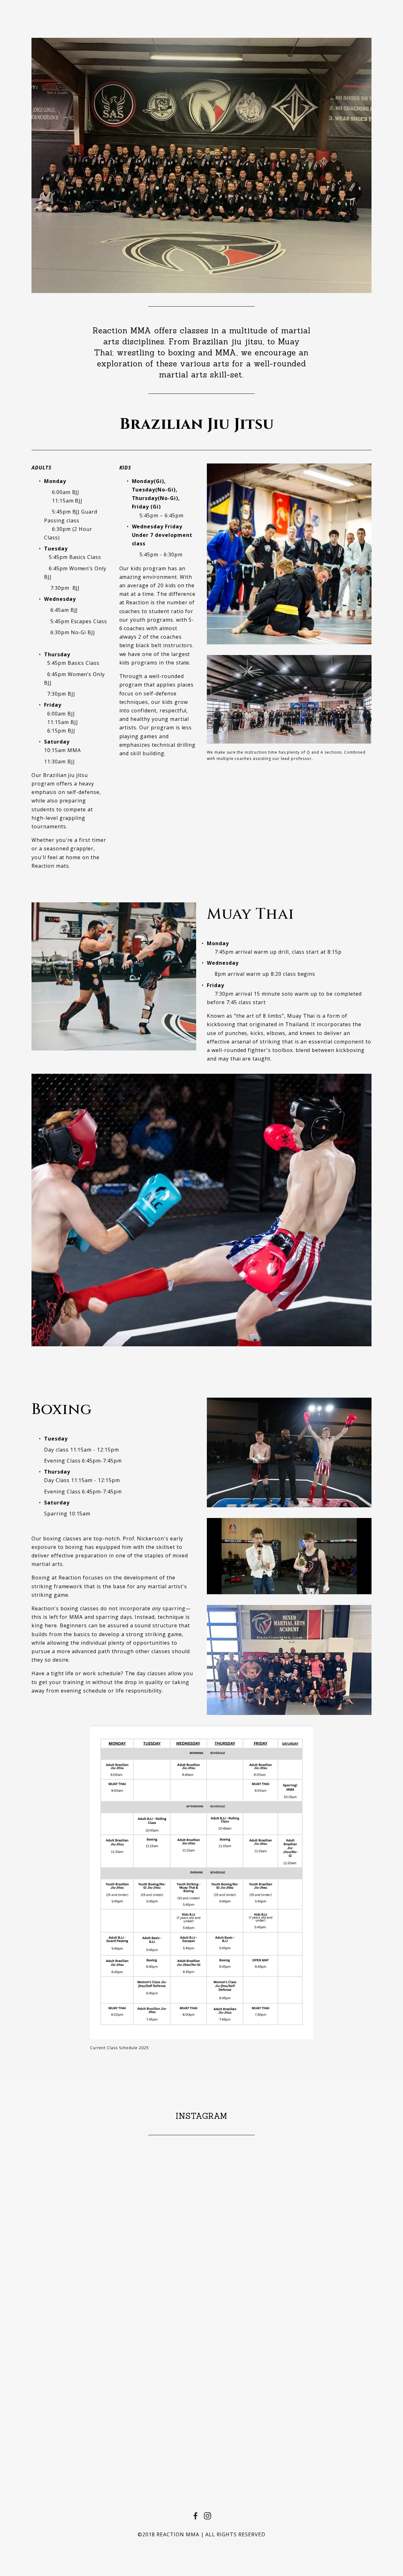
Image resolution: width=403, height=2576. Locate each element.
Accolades (187, 10)
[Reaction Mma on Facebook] (196, 2516)
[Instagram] (207, 2516)
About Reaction (129, 10)
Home (41, 10)
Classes (76, 10)
